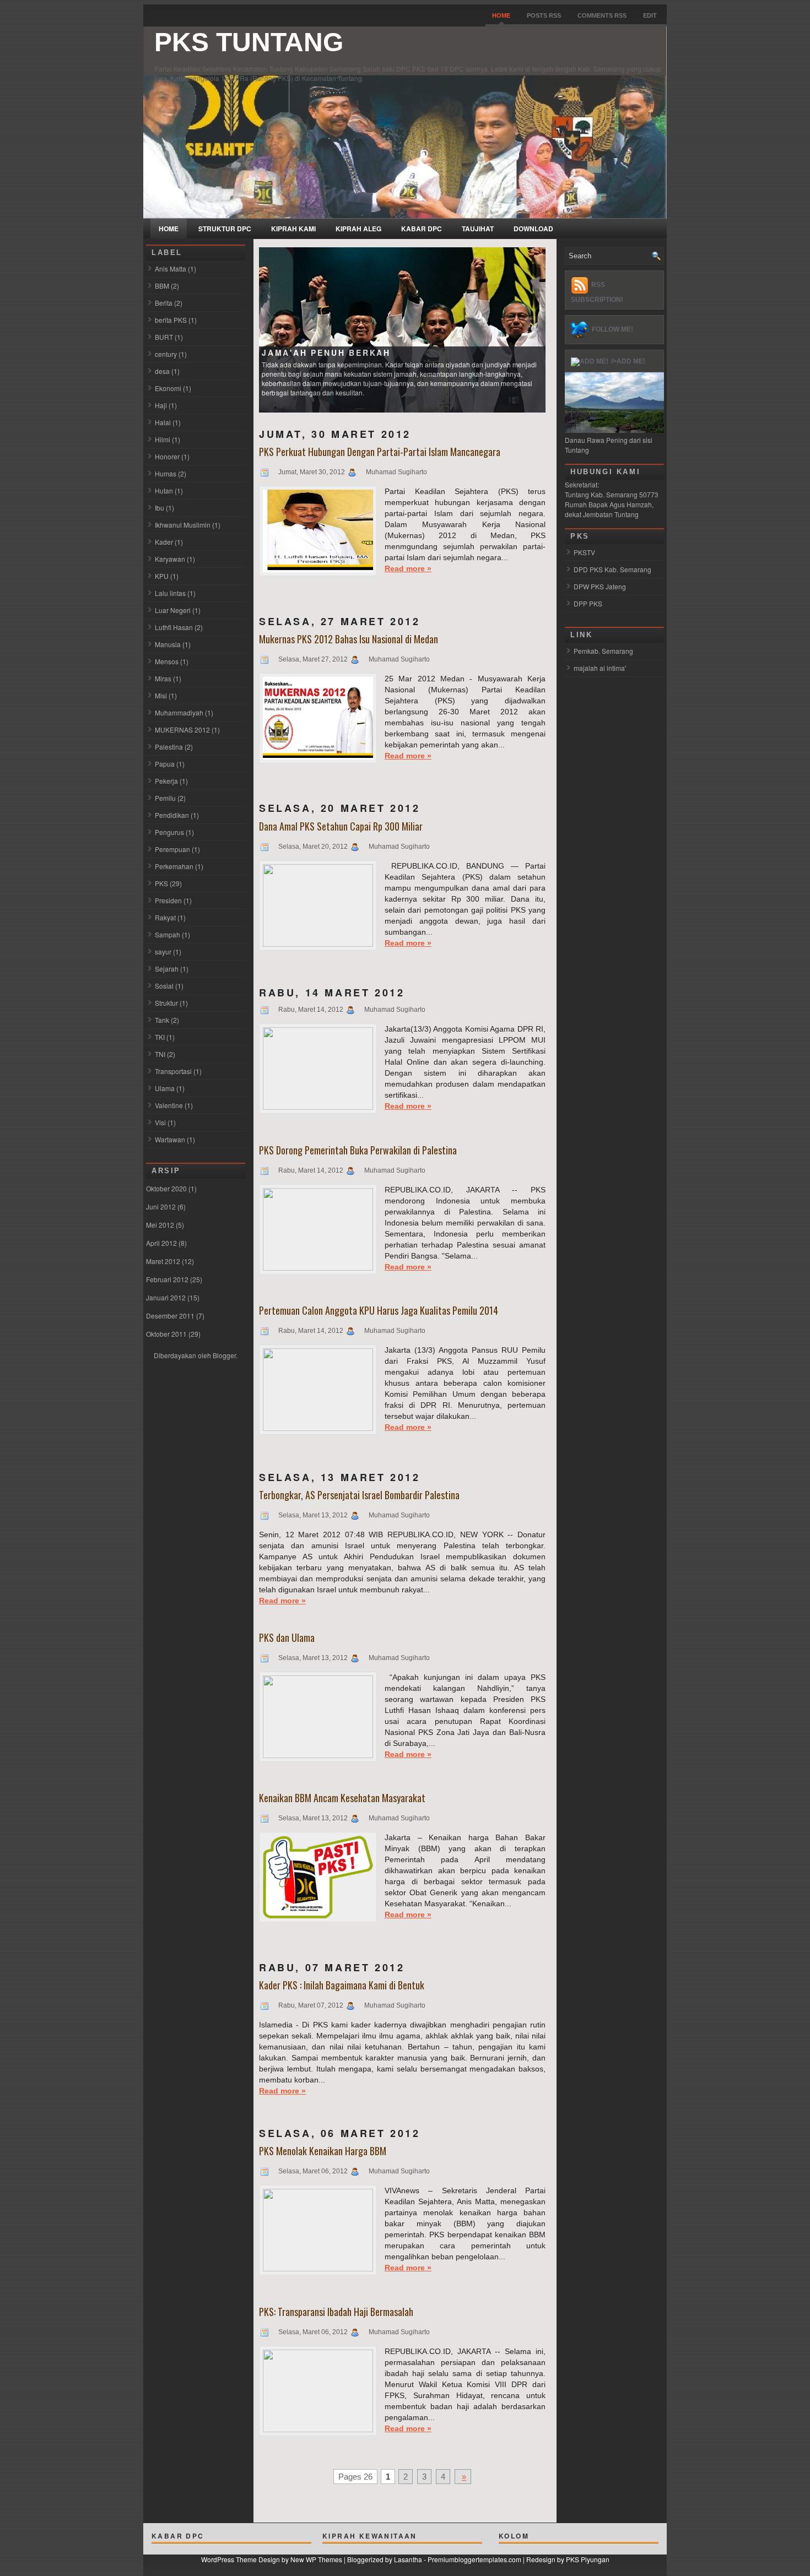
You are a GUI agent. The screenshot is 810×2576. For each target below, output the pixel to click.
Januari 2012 (166, 1297)
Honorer (167, 456)
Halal (163, 422)
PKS (161, 883)
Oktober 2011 (166, 1334)
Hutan (164, 490)
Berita (164, 303)
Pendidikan (172, 815)
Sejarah (167, 969)
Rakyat (165, 917)
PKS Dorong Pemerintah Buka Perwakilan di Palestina (358, 1150)
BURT (164, 337)
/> (614, 361)
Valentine (169, 1105)
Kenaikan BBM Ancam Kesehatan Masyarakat (342, 1798)
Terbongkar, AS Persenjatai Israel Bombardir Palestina (359, 1495)
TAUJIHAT (478, 229)
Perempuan (172, 849)
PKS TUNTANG (249, 42)
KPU (162, 576)
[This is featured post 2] (402, 329)
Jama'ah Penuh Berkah (326, 352)
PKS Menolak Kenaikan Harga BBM (323, 2151)
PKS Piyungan (588, 2559)
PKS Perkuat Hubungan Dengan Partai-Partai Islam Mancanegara (380, 452)
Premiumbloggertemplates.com (474, 2559)
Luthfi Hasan (174, 627)
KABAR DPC (422, 229)
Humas (166, 473)
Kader (164, 542)
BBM (162, 286)
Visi (160, 1122)
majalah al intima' (600, 668)
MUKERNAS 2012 (182, 730)
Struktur (166, 1003)
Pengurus (169, 832)
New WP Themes (316, 2559)
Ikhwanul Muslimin (183, 525)
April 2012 (161, 1243)
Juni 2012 (161, 1206)
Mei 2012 (160, 1225)
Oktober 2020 (166, 1188)
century (166, 354)
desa (162, 371)
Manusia (168, 644)
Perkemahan (174, 866)
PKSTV (584, 552)
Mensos (167, 661)
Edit (650, 15)
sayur (163, 951)
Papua (165, 764)
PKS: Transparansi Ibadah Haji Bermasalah (336, 2312)
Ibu (160, 508)
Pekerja (166, 781)
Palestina (169, 747)
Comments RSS (602, 15)
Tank (162, 1020)
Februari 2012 (167, 1279)
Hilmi (163, 439)
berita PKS (171, 320)
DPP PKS (588, 603)
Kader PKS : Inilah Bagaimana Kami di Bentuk (342, 1985)
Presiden (168, 900)
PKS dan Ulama (287, 1637)
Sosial (164, 986)
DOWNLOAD (533, 229)
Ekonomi (168, 388)
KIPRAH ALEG (358, 229)
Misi (161, 695)
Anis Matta (171, 269)
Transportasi (173, 1071)
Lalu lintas (170, 593)
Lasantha (408, 2559)
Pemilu (165, 798)
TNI (160, 1054)
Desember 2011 (170, 1316)
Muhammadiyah (179, 712)
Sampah (168, 934)
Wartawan (170, 1139)
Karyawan (170, 559)
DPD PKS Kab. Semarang (612, 569)
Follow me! (612, 329)
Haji (161, 405)
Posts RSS (544, 15)
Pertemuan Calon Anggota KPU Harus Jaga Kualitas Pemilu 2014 (379, 1310)
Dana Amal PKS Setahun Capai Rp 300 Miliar (341, 826)
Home (501, 15)
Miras (163, 678)
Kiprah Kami (293, 229)
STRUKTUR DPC (225, 229)
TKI (160, 1037)
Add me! (631, 361)
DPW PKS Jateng (600, 586)
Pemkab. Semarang (603, 651)
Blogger (224, 1355)
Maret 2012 (163, 1261)
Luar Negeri (173, 610)
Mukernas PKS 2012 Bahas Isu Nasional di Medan (349, 639)
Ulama (165, 1088)
